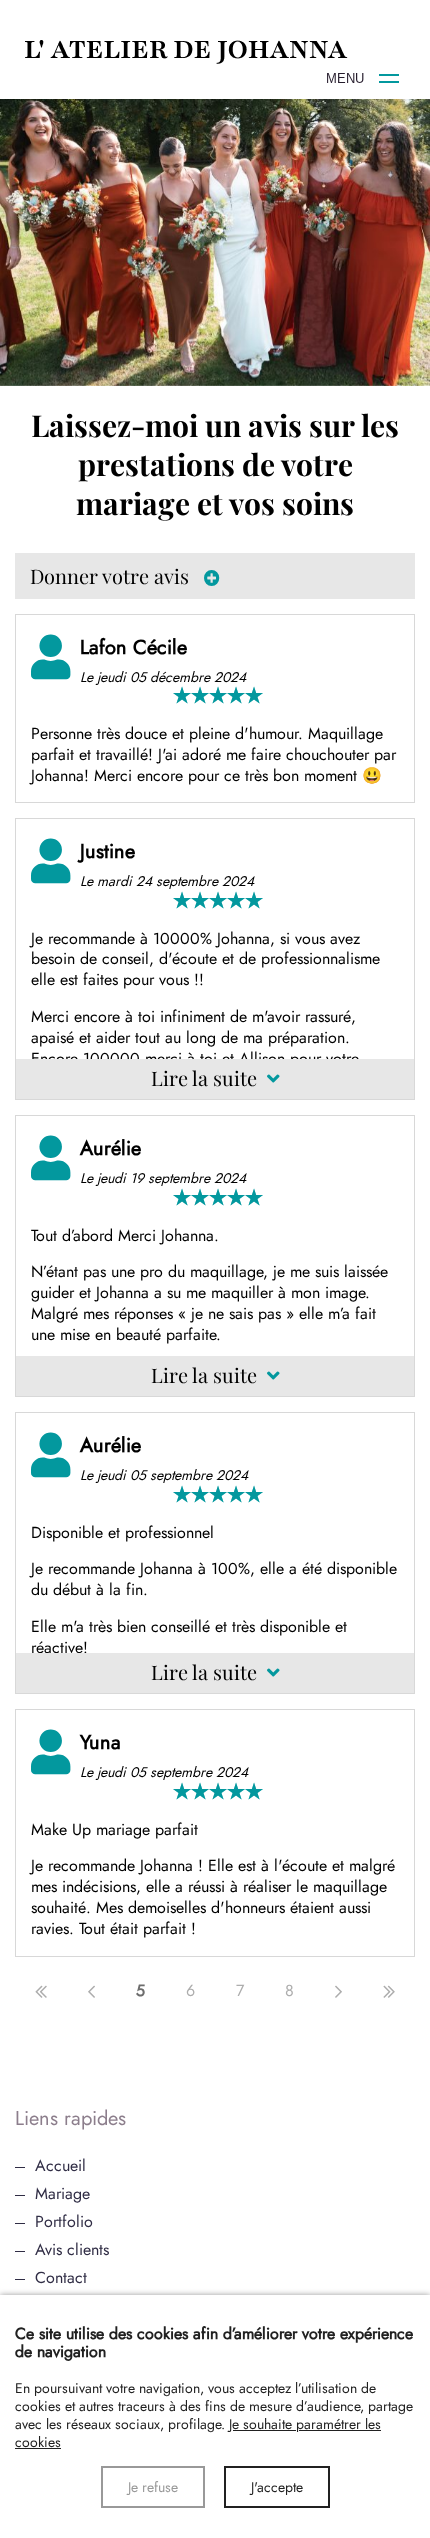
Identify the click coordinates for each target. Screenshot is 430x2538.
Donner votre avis (112, 575)
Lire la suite (206, 1077)
